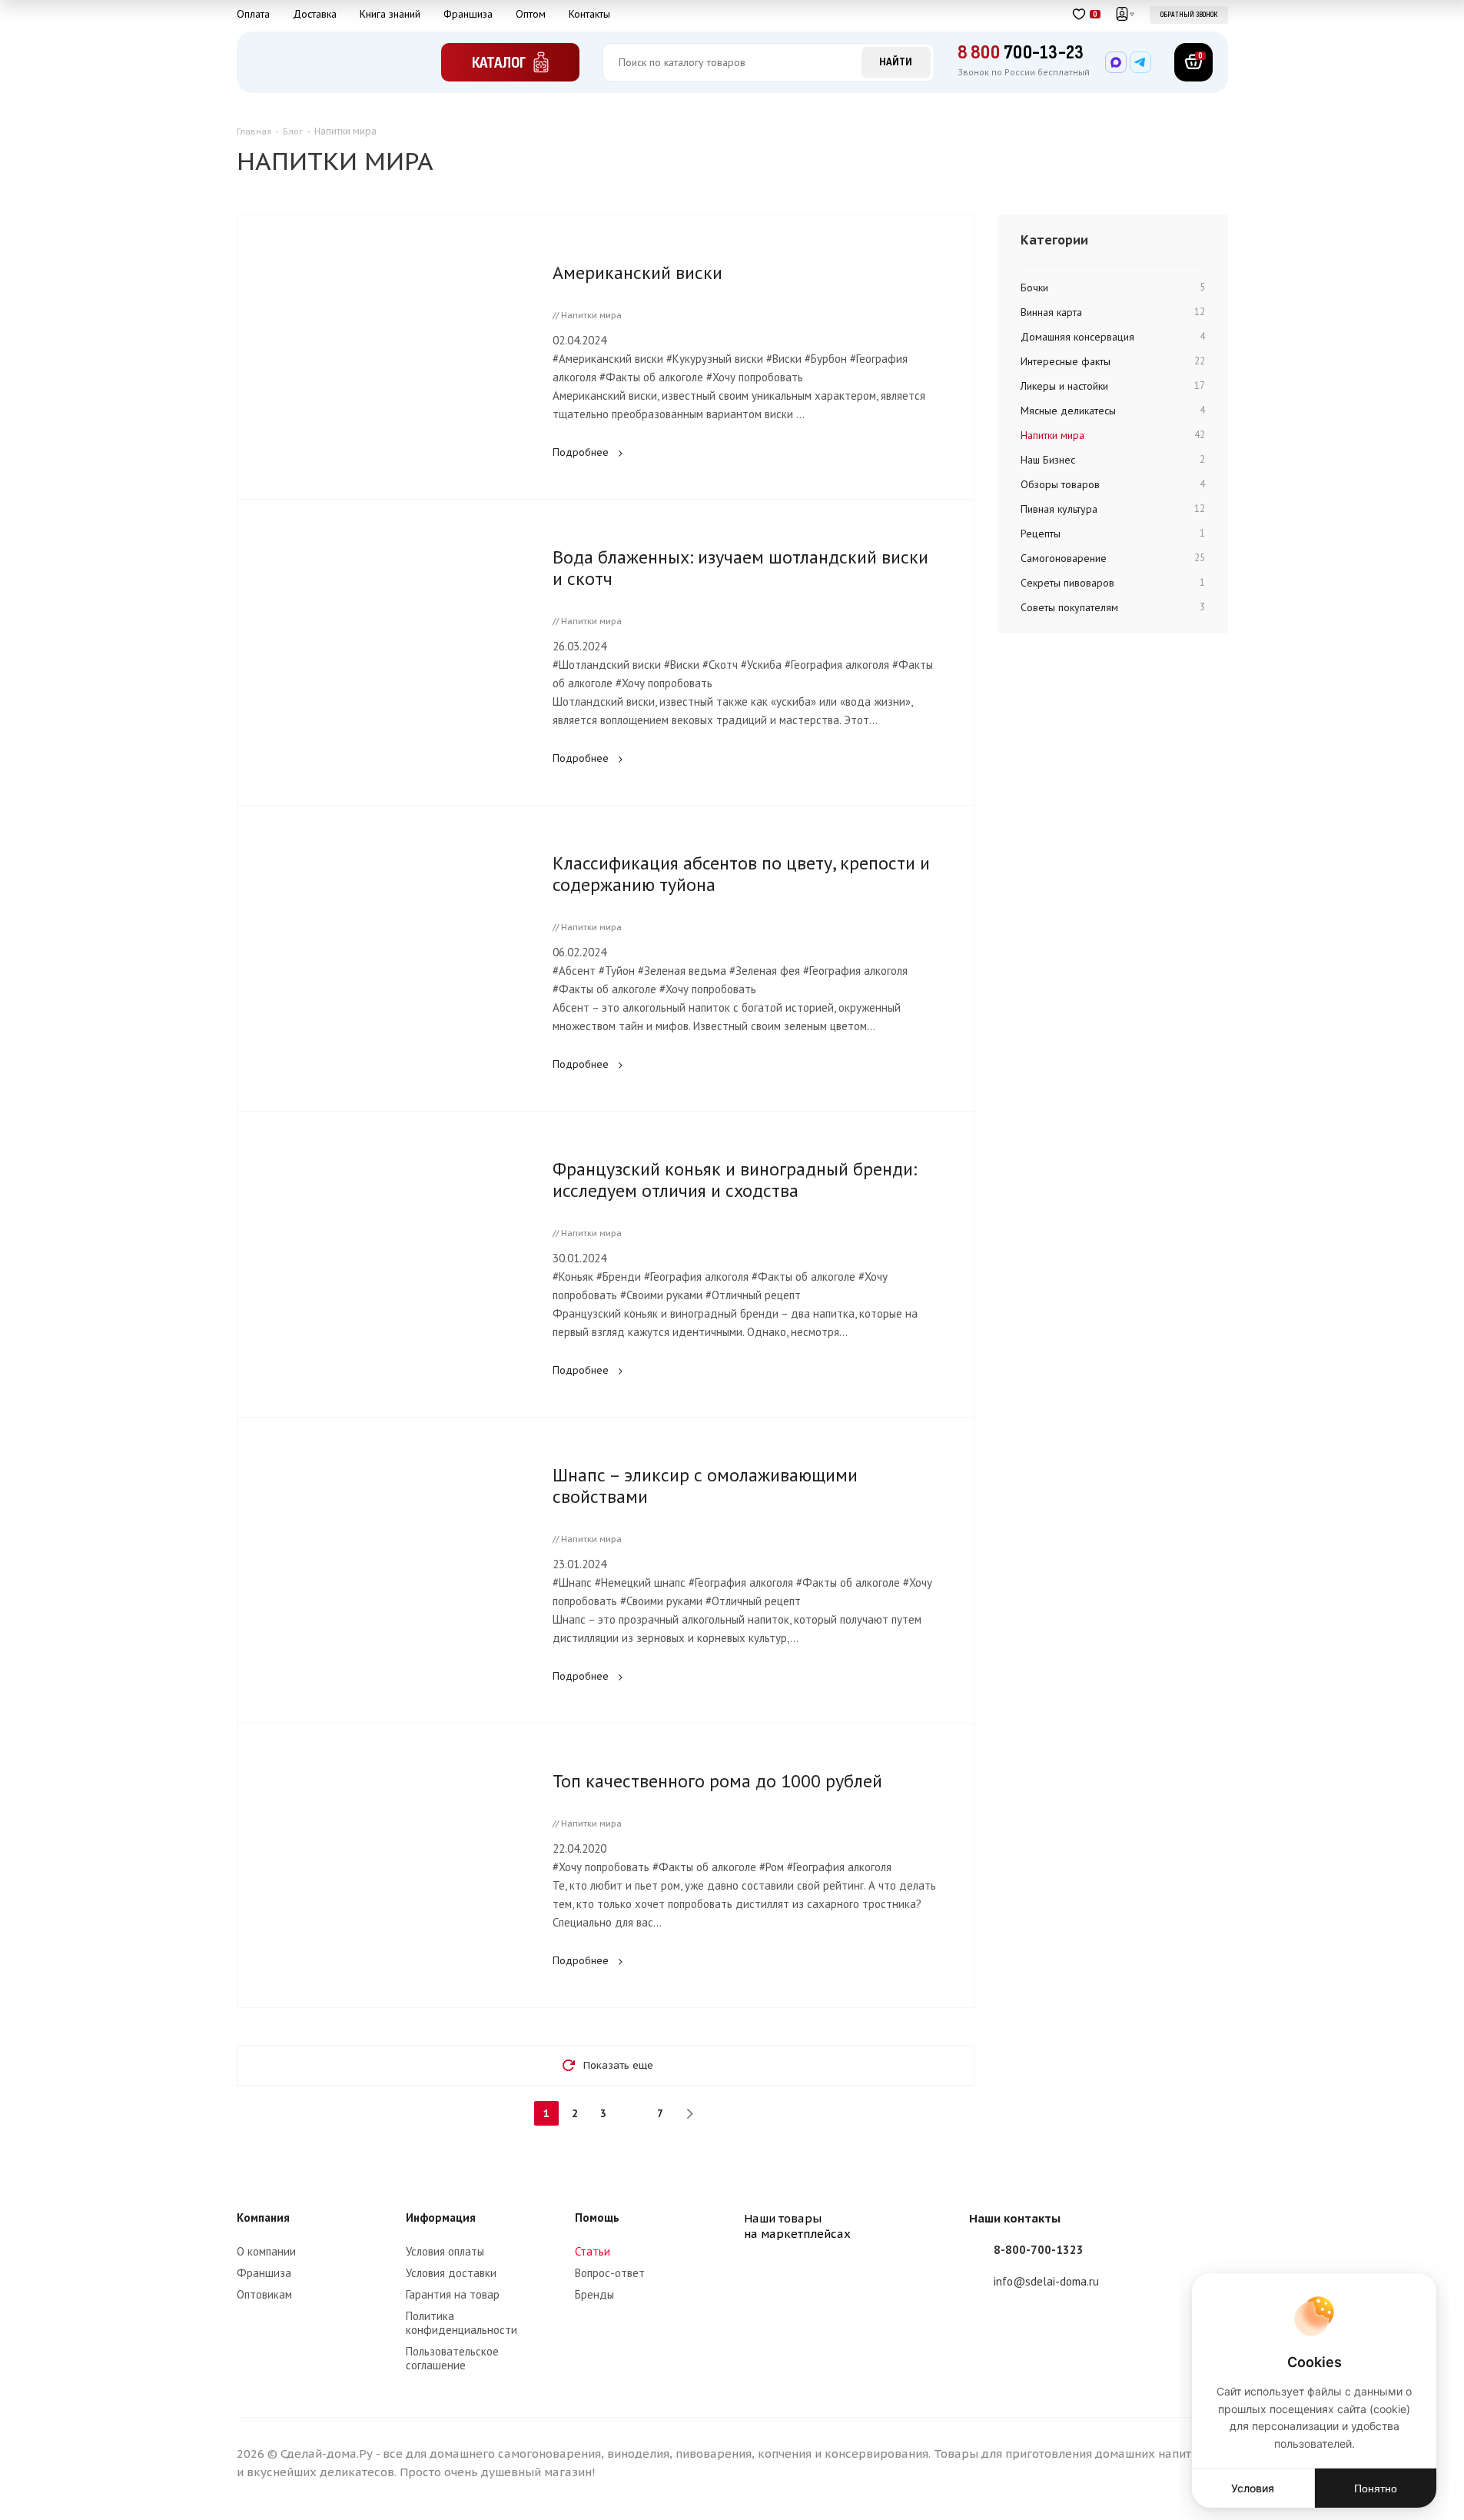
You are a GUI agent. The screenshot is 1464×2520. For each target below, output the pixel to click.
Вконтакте (984, 2327)
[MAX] (1116, 62)
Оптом (531, 14)
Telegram (1023, 2327)
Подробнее (581, 452)
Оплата (253, 14)
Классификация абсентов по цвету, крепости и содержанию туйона (741, 874)
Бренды (594, 2294)
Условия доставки (451, 2273)
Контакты (589, 14)
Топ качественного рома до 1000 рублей (717, 1781)
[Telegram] (1140, 62)
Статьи (593, 2251)
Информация (441, 2217)
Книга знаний (390, 14)
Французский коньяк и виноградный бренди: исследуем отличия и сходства (735, 1180)
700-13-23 (1021, 53)
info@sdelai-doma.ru (1046, 2281)
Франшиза (468, 14)
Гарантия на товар (453, 2294)
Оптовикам (264, 2294)
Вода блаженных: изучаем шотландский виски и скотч (740, 568)
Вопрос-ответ (610, 2273)
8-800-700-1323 (1039, 2250)
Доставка (315, 14)
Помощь (597, 2217)
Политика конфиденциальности (461, 2323)
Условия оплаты (445, 2251)
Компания (263, 2217)
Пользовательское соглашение (452, 2358)
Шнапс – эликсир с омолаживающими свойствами (705, 1486)
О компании (266, 2251)
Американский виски (637, 273)
